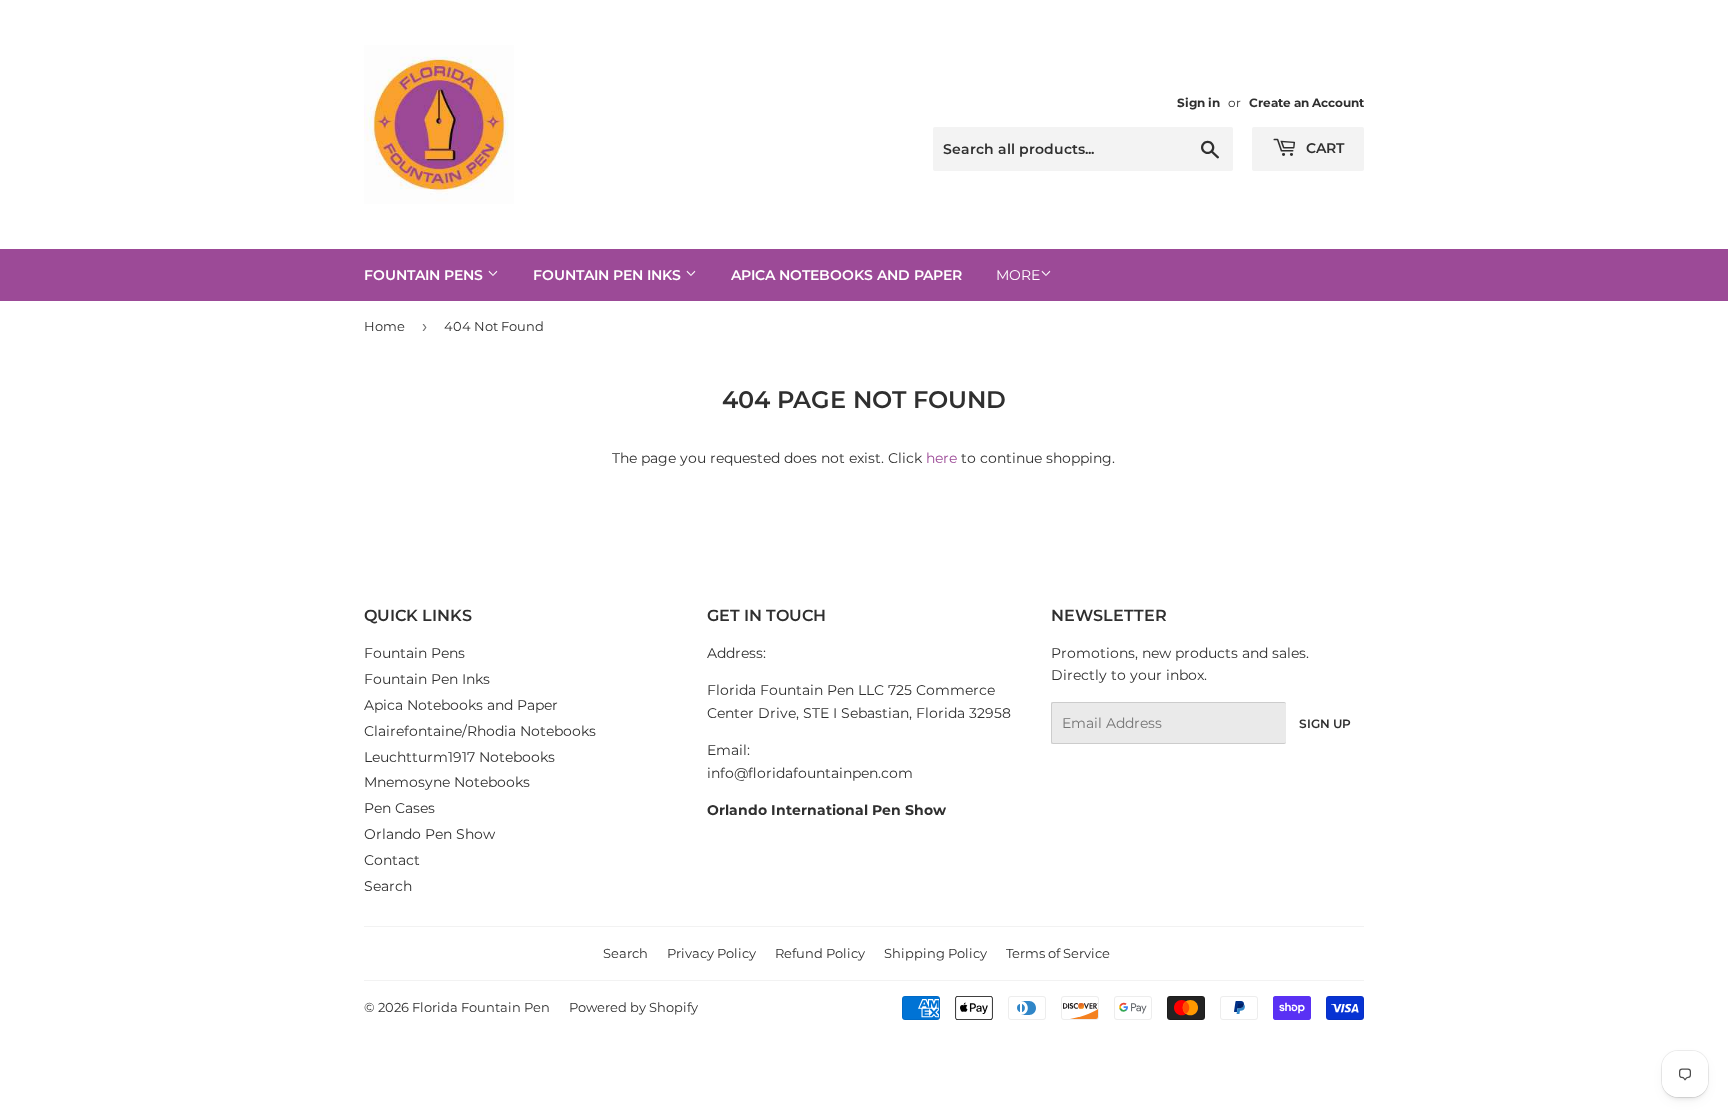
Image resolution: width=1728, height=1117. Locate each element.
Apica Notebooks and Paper (846, 275)
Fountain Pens (425, 275)
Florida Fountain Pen (481, 1007)
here (941, 458)
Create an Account (1306, 102)
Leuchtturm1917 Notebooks (459, 757)
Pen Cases (399, 808)
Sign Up (1325, 723)
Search (388, 886)
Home (384, 326)
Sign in (1198, 102)
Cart (1323, 148)
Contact (392, 860)
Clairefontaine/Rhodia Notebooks (480, 731)
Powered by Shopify (633, 1007)
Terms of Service (1058, 953)
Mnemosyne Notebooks (447, 782)
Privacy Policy (711, 953)
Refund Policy (820, 953)
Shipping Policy (935, 953)
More (1018, 275)
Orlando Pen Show (429, 834)
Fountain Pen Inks (609, 275)
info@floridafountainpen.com (810, 773)
